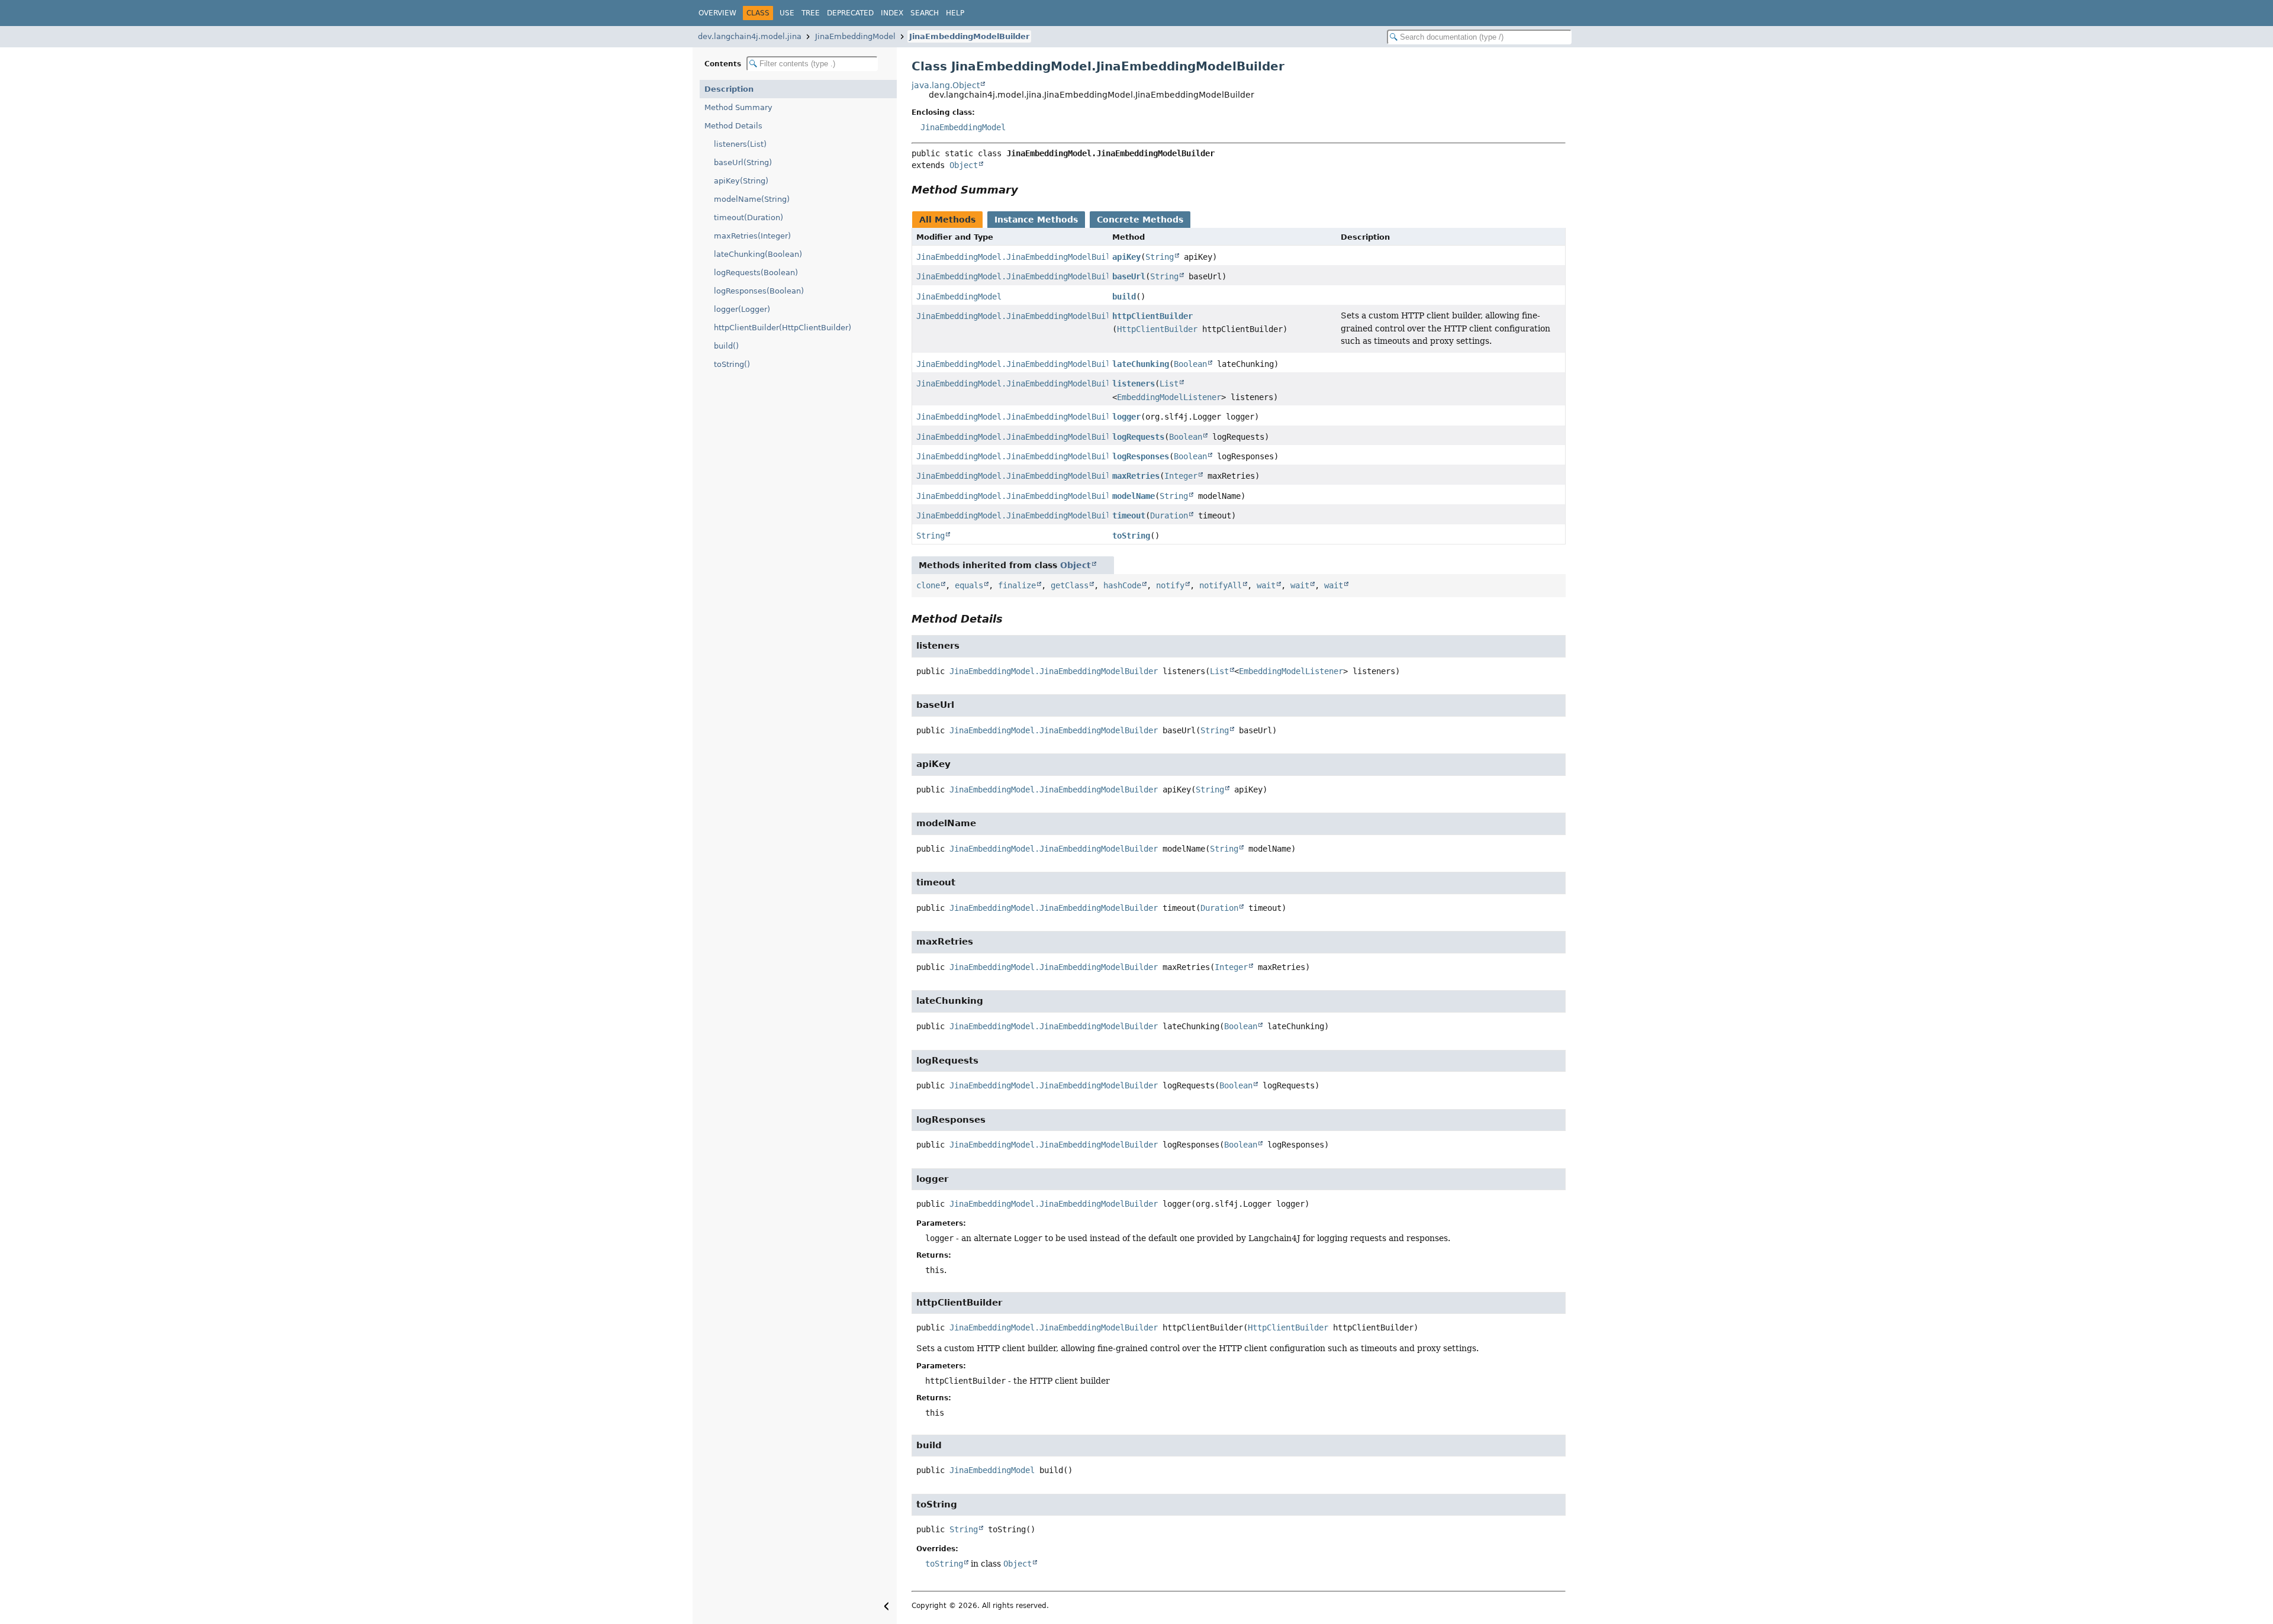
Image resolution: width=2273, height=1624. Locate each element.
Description (729, 89)
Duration (1169, 515)
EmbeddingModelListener (1169, 397)
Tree (811, 13)
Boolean (1190, 364)
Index (892, 13)
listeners (1134, 384)
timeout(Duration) (748, 217)
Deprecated (850, 13)
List (1169, 384)
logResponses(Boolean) (759, 291)
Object (964, 165)
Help (955, 13)
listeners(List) (740, 144)
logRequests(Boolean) (756, 273)
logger (1126, 417)
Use (787, 13)
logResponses (1141, 456)
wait (1266, 585)
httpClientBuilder (1152, 316)
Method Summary (738, 107)
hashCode (1122, 585)
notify (1170, 585)
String (1160, 257)
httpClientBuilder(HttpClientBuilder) (783, 328)
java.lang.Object (946, 85)
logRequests (1138, 437)
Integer (1181, 476)
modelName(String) (752, 199)
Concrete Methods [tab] (1140, 220)
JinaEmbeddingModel (855, 36)
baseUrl (1129, 276)
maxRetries (1136, 476)
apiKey (1126, 257)
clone (928, 585)
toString (1131, 536)
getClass (1070, 585)
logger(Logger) (742, 309)
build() (726, 346)
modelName (1134, 496)
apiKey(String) (741, 181)
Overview (717, 13)
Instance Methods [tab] (1036, 220)
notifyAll (1221, 585)
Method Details (733, 126)
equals (969, 585)
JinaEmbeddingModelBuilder (969, 36)
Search (925, 13)
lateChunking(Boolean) (758, 254)
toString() (732, 364)
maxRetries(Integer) (752, 236)
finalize (1017, 585)
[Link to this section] (1026, 190)
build (1124, 297)
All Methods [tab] (947, 220)
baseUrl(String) (743, 162)
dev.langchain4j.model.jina (750, 36)
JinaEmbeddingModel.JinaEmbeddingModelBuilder (1020, 257)
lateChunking (1141, 364)
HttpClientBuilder (1157, 329)
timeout (1129, 515)
